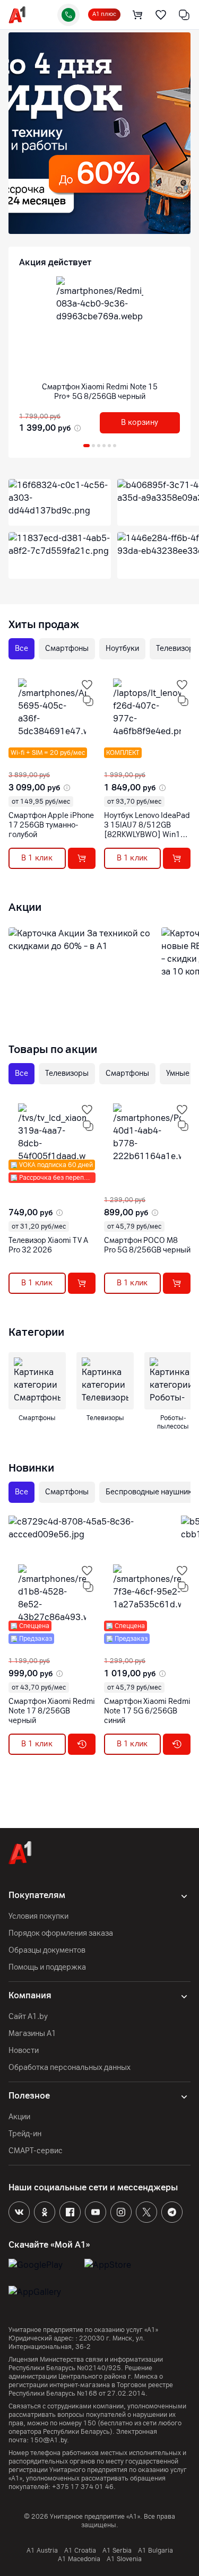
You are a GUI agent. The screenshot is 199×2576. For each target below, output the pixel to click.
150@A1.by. (50, 2440)
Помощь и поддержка (47, 1967)
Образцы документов (47, 1950)
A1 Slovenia (124, 2559)
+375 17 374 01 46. (84, 2487)
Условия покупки (38, 1916)
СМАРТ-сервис (36, 2151)
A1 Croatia (80, 2551)
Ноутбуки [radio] (122, 649)
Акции (19, 2117)
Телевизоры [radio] (67, 1073)
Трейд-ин (25, 2134)
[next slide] (15, 762)
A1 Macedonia (79, 2559)
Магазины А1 (32, 2034)
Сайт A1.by (28, 2017)
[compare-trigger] (88, 701)
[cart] (137, 15)
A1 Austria (42, 2551)
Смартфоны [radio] (67, 649)
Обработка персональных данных (70, 2068)
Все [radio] (21, 649)
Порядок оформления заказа (61, 1933)
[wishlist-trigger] (87, 685)
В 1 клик (37, 858)
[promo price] (76, 428)
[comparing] (184, 15)
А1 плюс (104, 14)
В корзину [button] (140, 423)
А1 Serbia (117, 2551)
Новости (24, 2051)
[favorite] (161, 15)
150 (90, 2423)
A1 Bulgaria (155, 2551)
